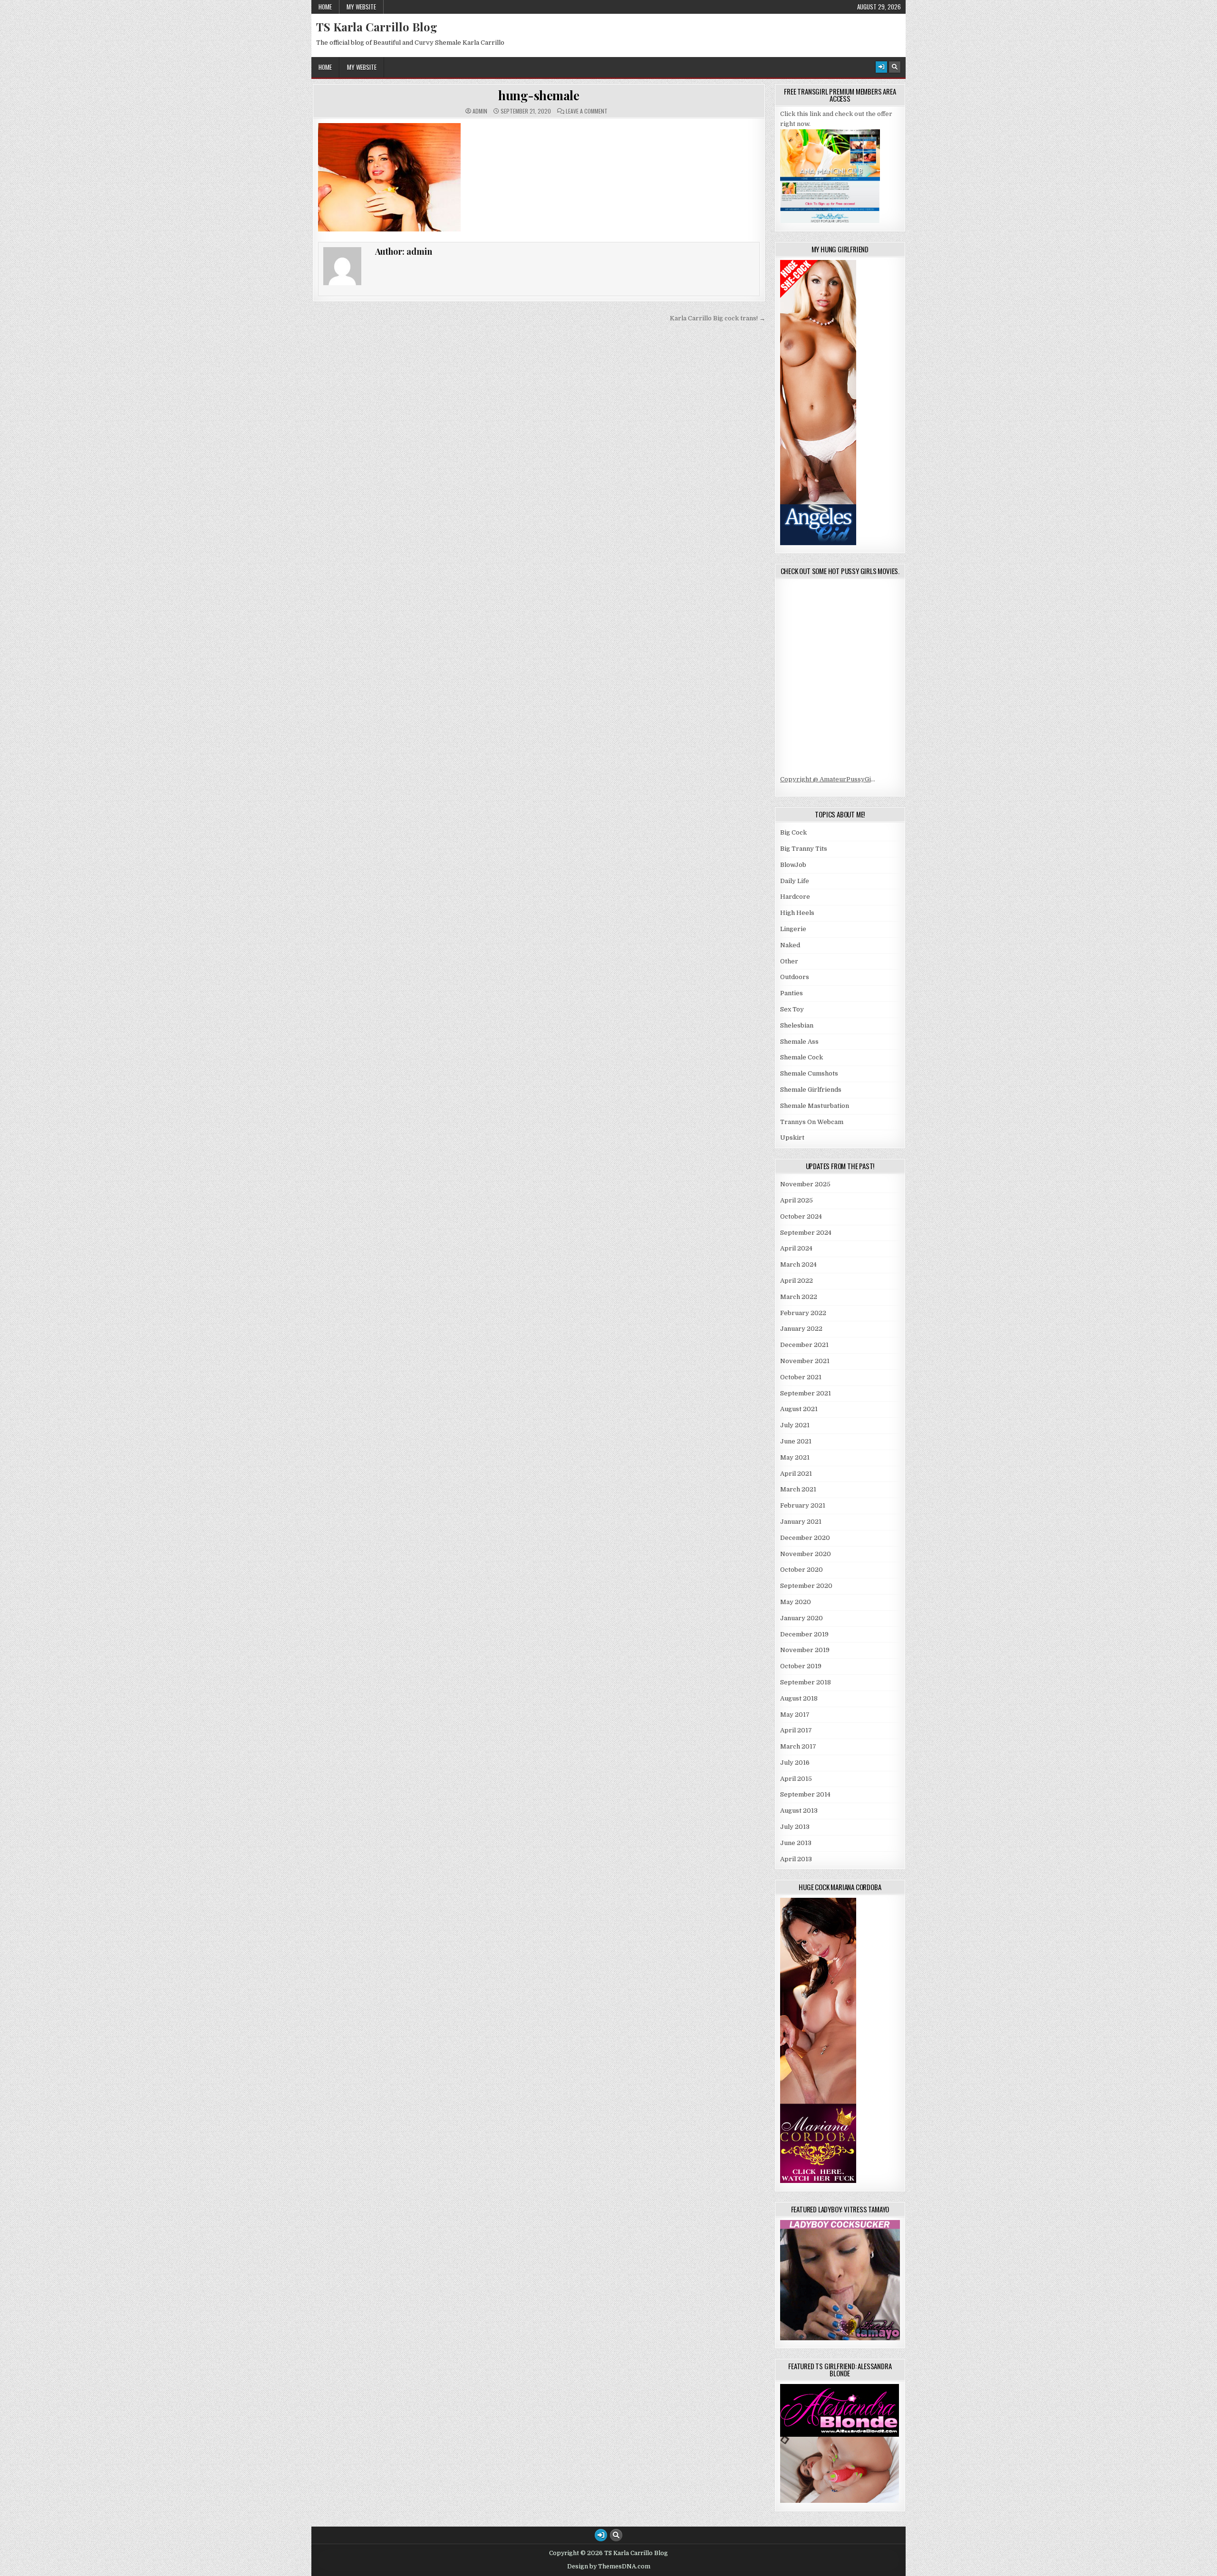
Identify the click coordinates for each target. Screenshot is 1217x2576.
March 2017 (798, 1746)
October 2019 (801, 1666)
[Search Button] (895, 67)
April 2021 (796, 1474)
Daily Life (795, 881)
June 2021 (796, 1441)
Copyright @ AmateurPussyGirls (830, 779)
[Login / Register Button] (881, 67)
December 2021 (804, 1345)
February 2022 (803, 1313)
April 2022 (797, 1281)
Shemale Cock (802, 1057)
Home (325, 7)
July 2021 (795, 1425)
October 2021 (801, 1377)
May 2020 (796, 1602)
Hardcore (795, 897)
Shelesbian (797, 1025)
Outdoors (795, 977)
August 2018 (799, 1698)
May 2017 (795, 1715)
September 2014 (805, 1794)
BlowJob (793, 865)
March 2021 (798, 1489)
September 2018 (806, 1682)
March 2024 (798, 1264)
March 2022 (799, 1297)
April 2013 (796, 1859)
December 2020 (805, 1538)
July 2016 (795, 1763)
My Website (361, 7)
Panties (792, 993)
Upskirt (792, 1138)
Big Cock (793, 832)
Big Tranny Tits (804, 849)
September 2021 (806, 1393)
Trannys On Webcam (812, 1122)
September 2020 (806, 1586)
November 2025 (805, 1184)
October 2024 (801, 1216)
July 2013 (795, 1827)
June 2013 (796, 1843)
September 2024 (806, 1233)
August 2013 (799, 1811)
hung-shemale (539, 95)
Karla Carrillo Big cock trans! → (718, 318)
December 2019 (804, 1634)
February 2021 (803, 1505)
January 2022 (801, 1329)
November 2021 (805, 1361)
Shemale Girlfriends (811, 1090)
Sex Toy (792, 1009)
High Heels (797, 913)
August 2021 (799, 1409)
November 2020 (806, 1554)
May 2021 (795, 1457)
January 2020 (802, 1618)
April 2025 (797, 1200)
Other (789, 961)
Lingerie (793, 929)
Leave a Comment (587, 111)
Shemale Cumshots (809, 1073)
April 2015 (796, 1779)
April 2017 (796, 1730)
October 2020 (802, 1570)
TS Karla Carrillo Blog (377, 27)
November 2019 (805, 1650)
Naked (790, 945)
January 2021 (801, 1522)
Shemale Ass (799, 1042)
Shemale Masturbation (815, 1106)
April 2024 (796, 1248)
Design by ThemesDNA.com (609, 2566)
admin (480, 111)
